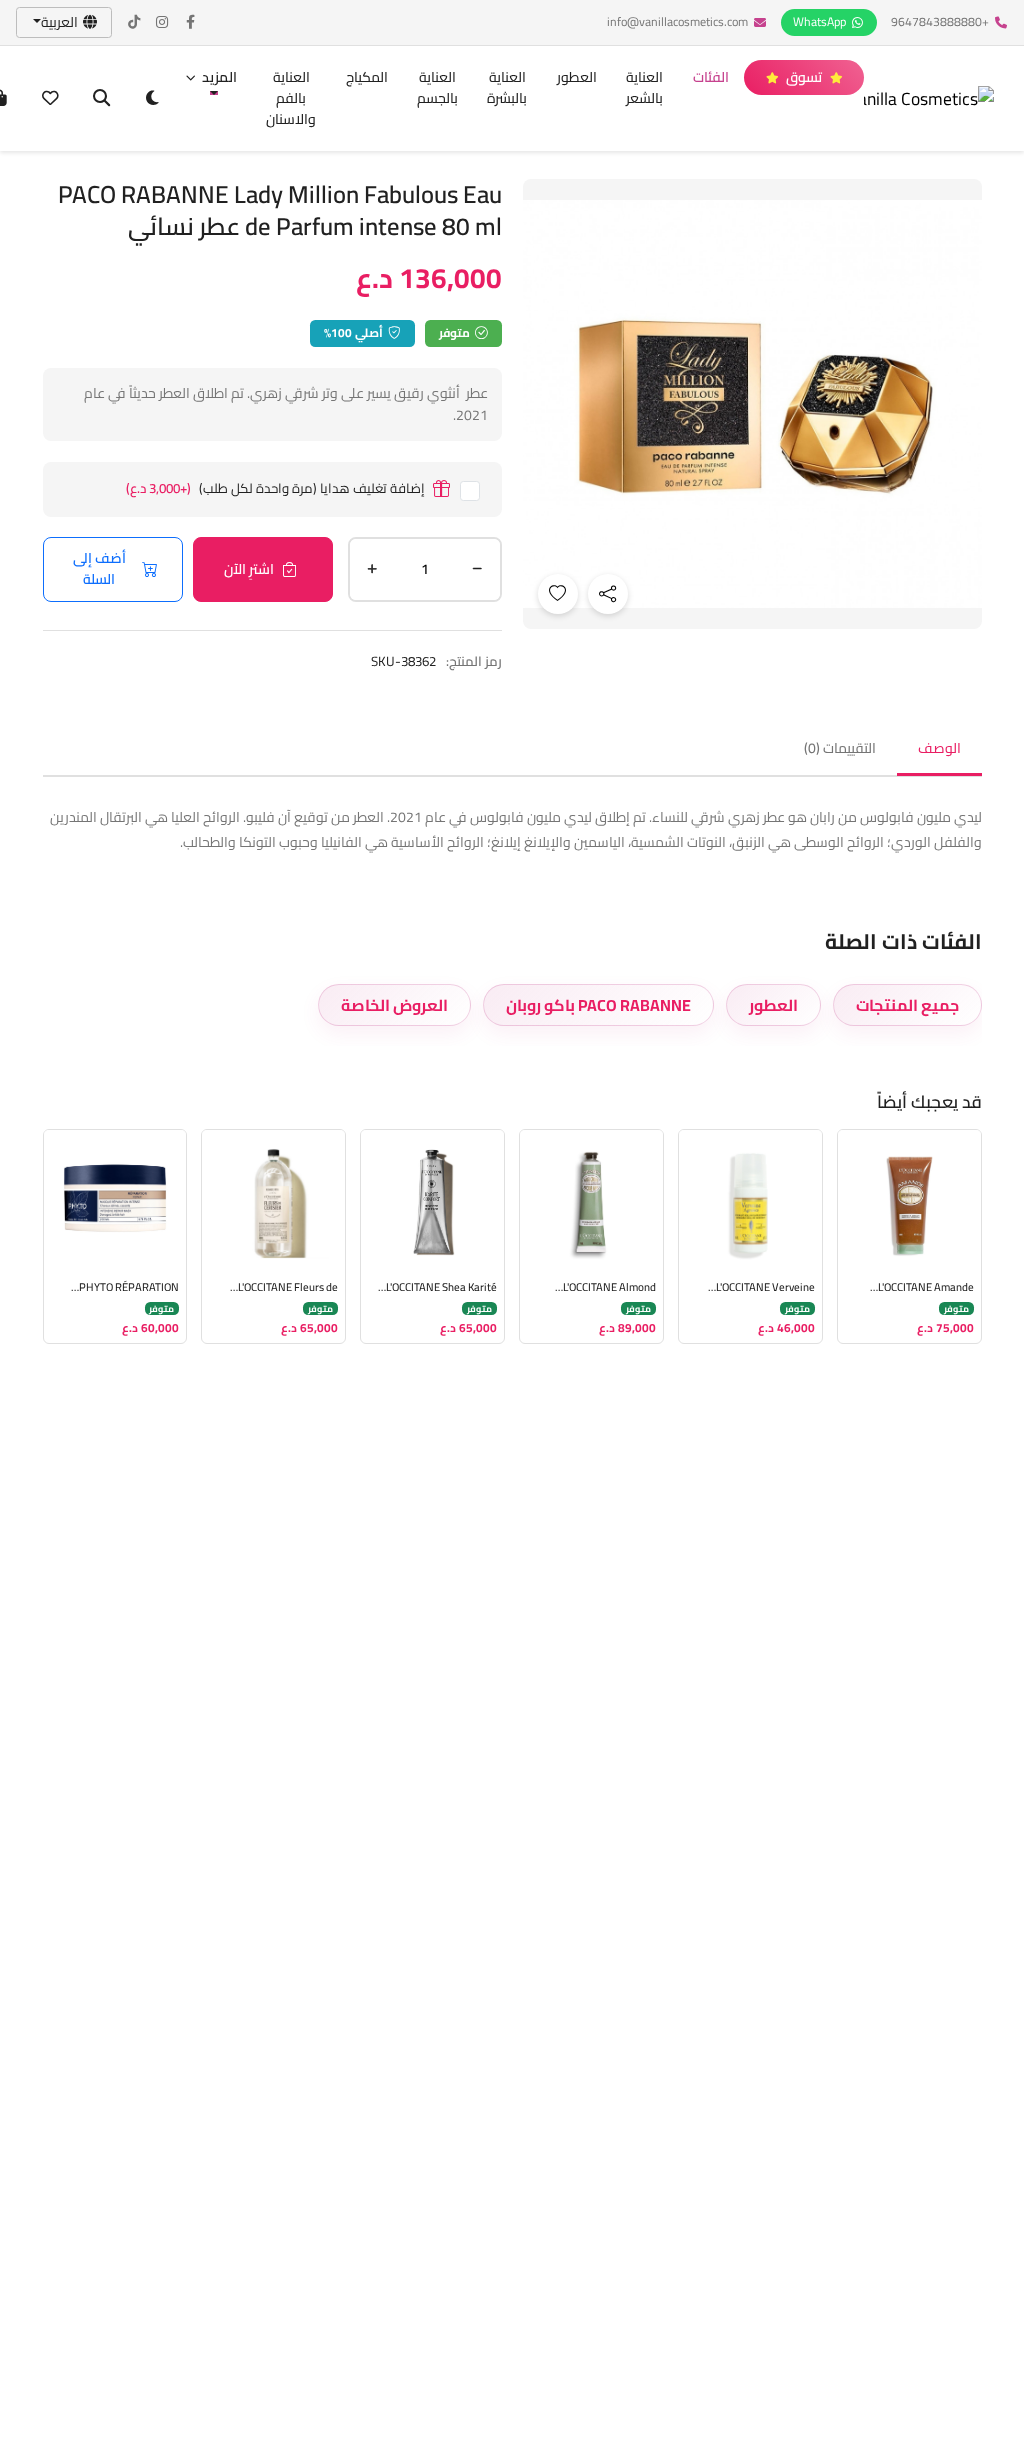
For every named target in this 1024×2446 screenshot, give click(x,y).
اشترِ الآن (249, 569)
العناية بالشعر (644, 87)
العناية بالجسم (437, 87)
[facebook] (191, 22)
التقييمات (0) (840, 748)
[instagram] (163, 22)
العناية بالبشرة (507, 87)
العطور (577, 77)
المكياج (367, 77)
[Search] (101, 98)
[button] (211, 77)
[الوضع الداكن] (152, 98)
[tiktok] (135, 22)
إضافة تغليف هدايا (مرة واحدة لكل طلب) (275, 489)
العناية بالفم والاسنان (291, 98)
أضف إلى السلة (99, 568)
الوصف (939, 748)
